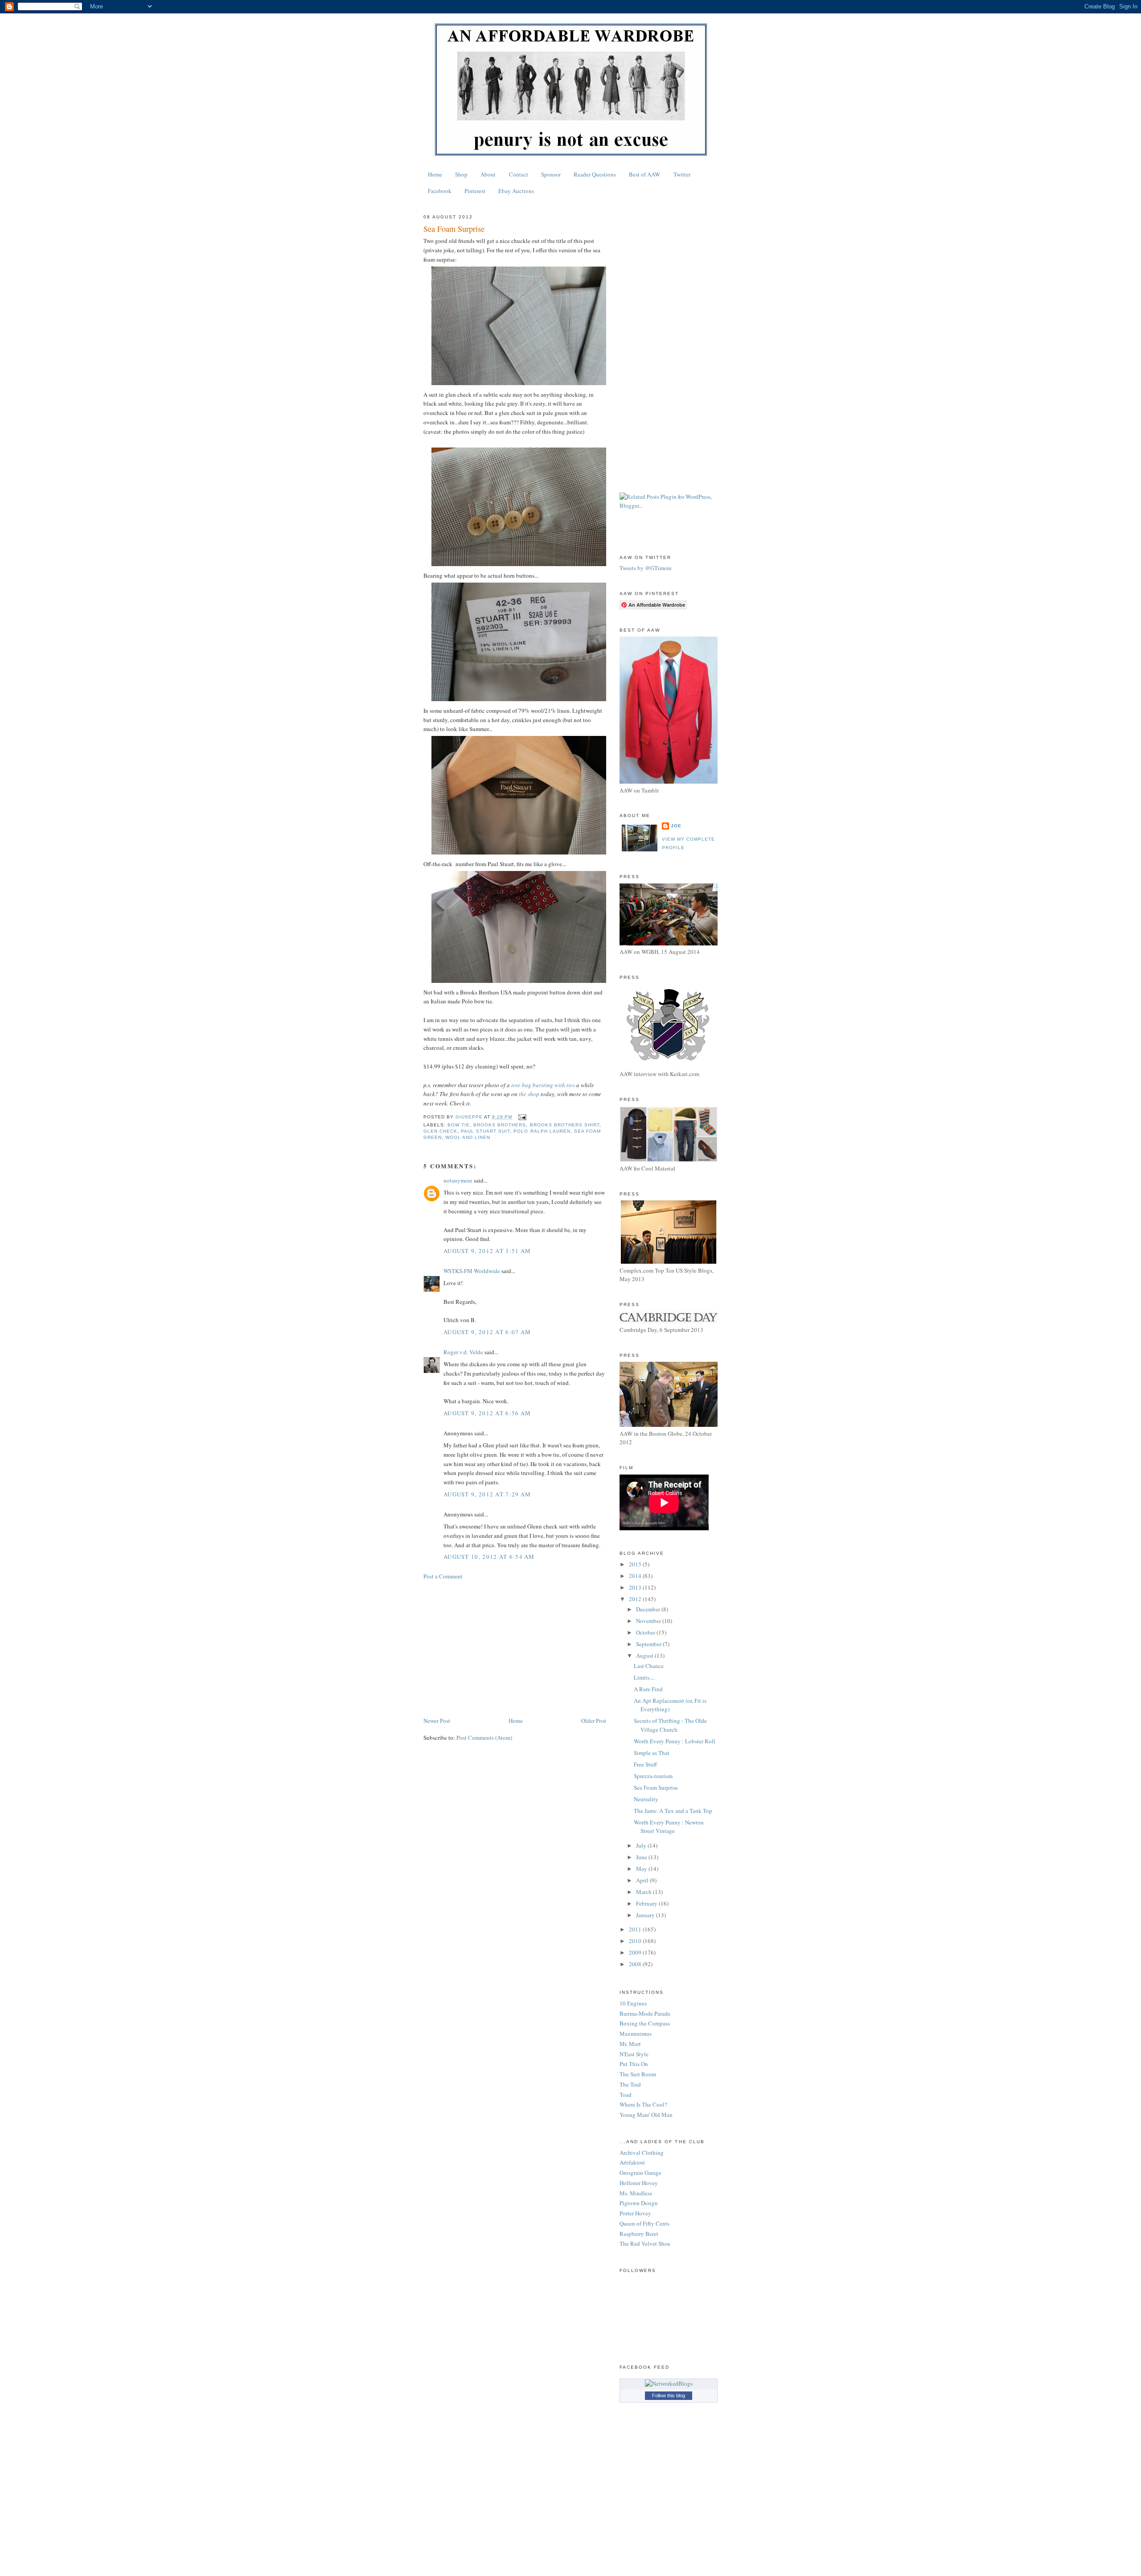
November (649, 1621)
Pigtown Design (639, 2203)
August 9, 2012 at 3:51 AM (487, 1251)
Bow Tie (459, 1125)
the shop (529, 1094)
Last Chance (649, 1666)
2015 (636, 1564)
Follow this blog (669, 2395)
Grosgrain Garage (640, 2173)
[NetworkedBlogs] (669, 2383)
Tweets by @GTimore (646, 568)
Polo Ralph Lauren (542, 1131)
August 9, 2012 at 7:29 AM (487, 1494)
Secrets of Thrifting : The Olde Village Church (670, 1725)
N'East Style (634, 2054)
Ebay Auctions (516, 191)
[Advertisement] (515, 1648)
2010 (636, 1941)
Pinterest (475, 191)
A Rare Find (648, 1689)
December (649, 1609)
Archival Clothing (642, 2153)
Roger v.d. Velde (463, 1352)
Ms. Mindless (636, 2193)
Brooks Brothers (500, 1125)
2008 (636, 1964)
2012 (636, 1599)
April (643, 1880)
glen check (440, 1131)
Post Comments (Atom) (484, 1738)
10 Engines (633, 2003)
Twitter (682, 174)
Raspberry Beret (639, 2234)
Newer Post (437, 1721)
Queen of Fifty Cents (644, 2223)
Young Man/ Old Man (646, 2115)
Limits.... (644, 1677)
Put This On (634, 2064)
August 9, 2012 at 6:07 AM (487, 1332)
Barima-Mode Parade (645, 2013)
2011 (636, 1929)
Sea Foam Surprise (656, 1787)
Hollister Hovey (639, 2183)
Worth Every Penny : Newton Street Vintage (669, 1827)
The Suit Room (638, 2074)
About (488, 174)
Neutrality (646, 1799)
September (649, 1644)
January (646, 1915)
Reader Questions (595, 174)
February (647, 1903)
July (642, 1845)
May (642, 1869)
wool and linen (468, 1137)
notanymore (458, 1180)
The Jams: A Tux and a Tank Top (673, 1811)
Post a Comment (443, 1576)
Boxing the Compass (645, 2023)
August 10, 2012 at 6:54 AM (489, 1557)
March (644, 1892)
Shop (461, 174)
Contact (519, 174)
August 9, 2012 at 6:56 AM (487, 1413)
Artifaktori (632, 2162)
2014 (636, 1576)
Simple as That (652, 1753)
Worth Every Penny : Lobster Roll (675, 1741)
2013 (636, 1587)
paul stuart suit (485, 1131)
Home (435, 174)
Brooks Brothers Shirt (565, 1125)
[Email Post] (522, 1117)
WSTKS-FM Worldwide (472, 1271)
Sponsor (551, 174)
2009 (636, 1952)
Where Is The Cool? (643, 2104)
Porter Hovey (635, 2213)
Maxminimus (636, 2034)
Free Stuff (645, 1764)
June (642, 1857)
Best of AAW (644, 174)
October (646, 1632)
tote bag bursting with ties (543, 1085)
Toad (626, 2095)
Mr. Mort (630, 2044)
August (645, 1656)
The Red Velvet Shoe (645, 2243)
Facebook (440, 191)
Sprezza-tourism (653, 1776)
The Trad (630, 2084)
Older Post (594, 1721)
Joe (676, 826)
